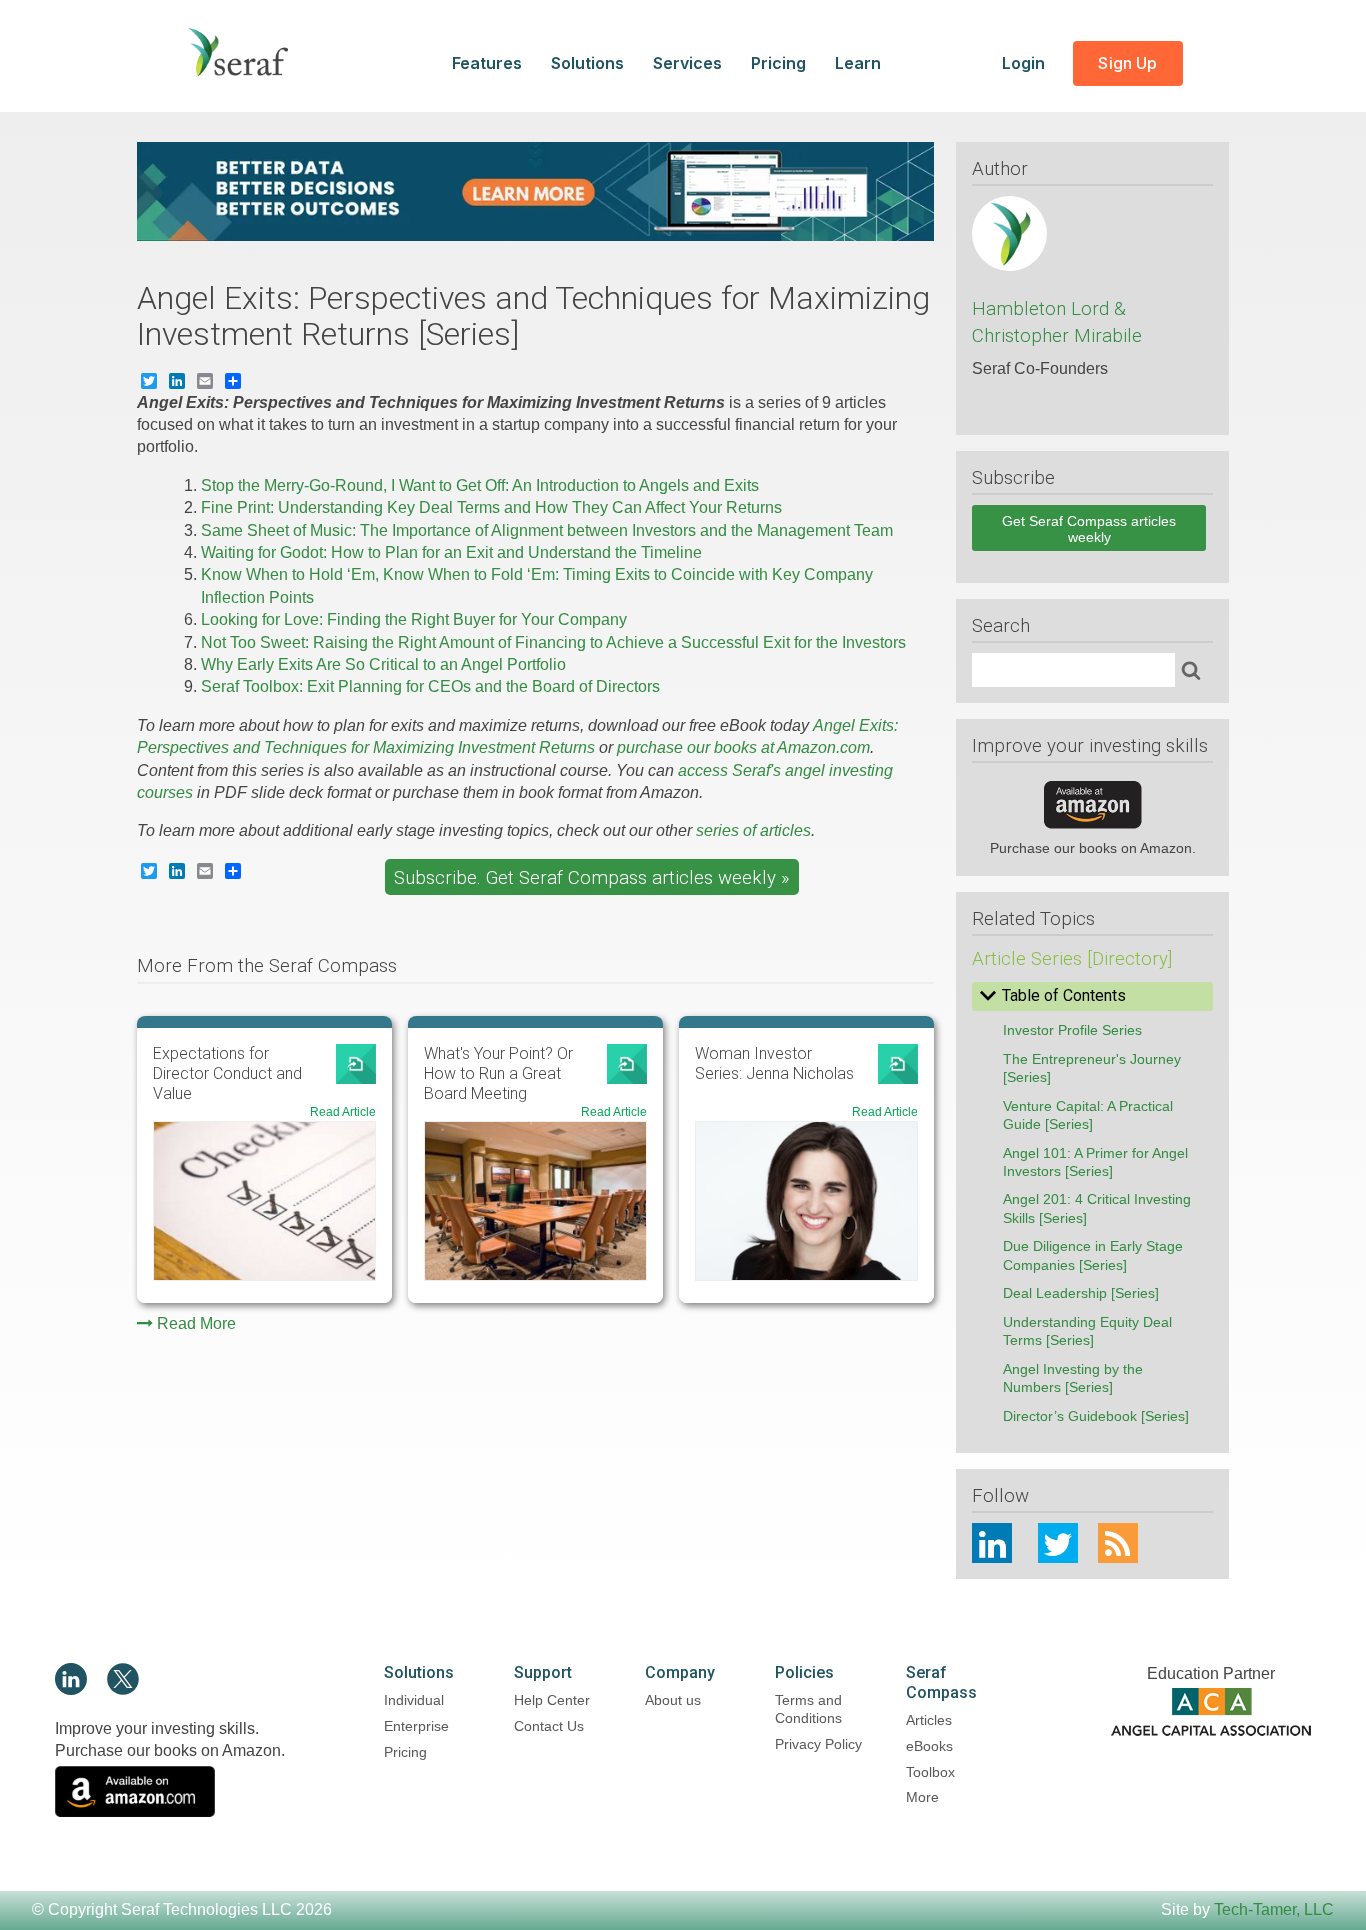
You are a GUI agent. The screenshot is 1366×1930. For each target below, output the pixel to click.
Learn (858, 63)
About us (673, 1700)
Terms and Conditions (808, 1709)
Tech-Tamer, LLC (1274, 1909)
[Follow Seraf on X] (123, 1689)
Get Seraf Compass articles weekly (1089, 529)
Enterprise (416, 1726)
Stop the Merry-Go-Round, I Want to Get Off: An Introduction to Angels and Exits (480, 485)
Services (687, 63)
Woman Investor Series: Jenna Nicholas (774, 1063)
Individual (414, 1700)
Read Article (343, 1112)
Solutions (587, 63)
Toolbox (930, 1772)
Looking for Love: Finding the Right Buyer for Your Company (414, 619)
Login (1025, 63)
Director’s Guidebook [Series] (1096, 1416)
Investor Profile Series (1072, 1030)
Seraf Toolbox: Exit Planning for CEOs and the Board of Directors (430, 686)
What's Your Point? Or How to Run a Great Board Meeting (498, 1073)
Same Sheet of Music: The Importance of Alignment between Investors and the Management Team (547, 530)
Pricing (778, 63)
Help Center (552, 1700)
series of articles (753, 830)
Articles (929, 1720)
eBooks (929, 1746)
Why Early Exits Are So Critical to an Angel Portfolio (383, 664)
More (922, 1797)
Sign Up (1127, 63)
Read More (196, 1323)
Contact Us (549, 1726)
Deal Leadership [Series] (1081, 1293)
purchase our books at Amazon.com (743, 747)
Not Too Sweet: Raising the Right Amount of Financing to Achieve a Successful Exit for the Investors (553, 642)
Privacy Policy (818, 1744)
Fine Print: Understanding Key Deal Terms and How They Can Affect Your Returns (491, 507)
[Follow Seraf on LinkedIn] (71, 1689)
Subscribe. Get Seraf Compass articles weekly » (591, 878)
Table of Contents (1064, 995)
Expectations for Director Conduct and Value (227, 1073)
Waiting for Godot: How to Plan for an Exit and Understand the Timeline (451, 552)
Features (487, 63)
